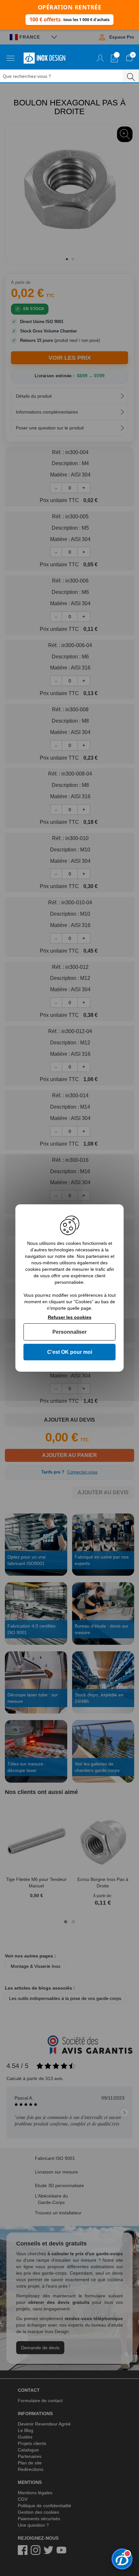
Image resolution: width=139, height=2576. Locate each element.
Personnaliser (69, 1332)
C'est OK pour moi (70, 1352)
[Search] (131, 76)
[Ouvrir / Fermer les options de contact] (122, 2559)
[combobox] (65, 76)
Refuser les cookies (70, 1317)
